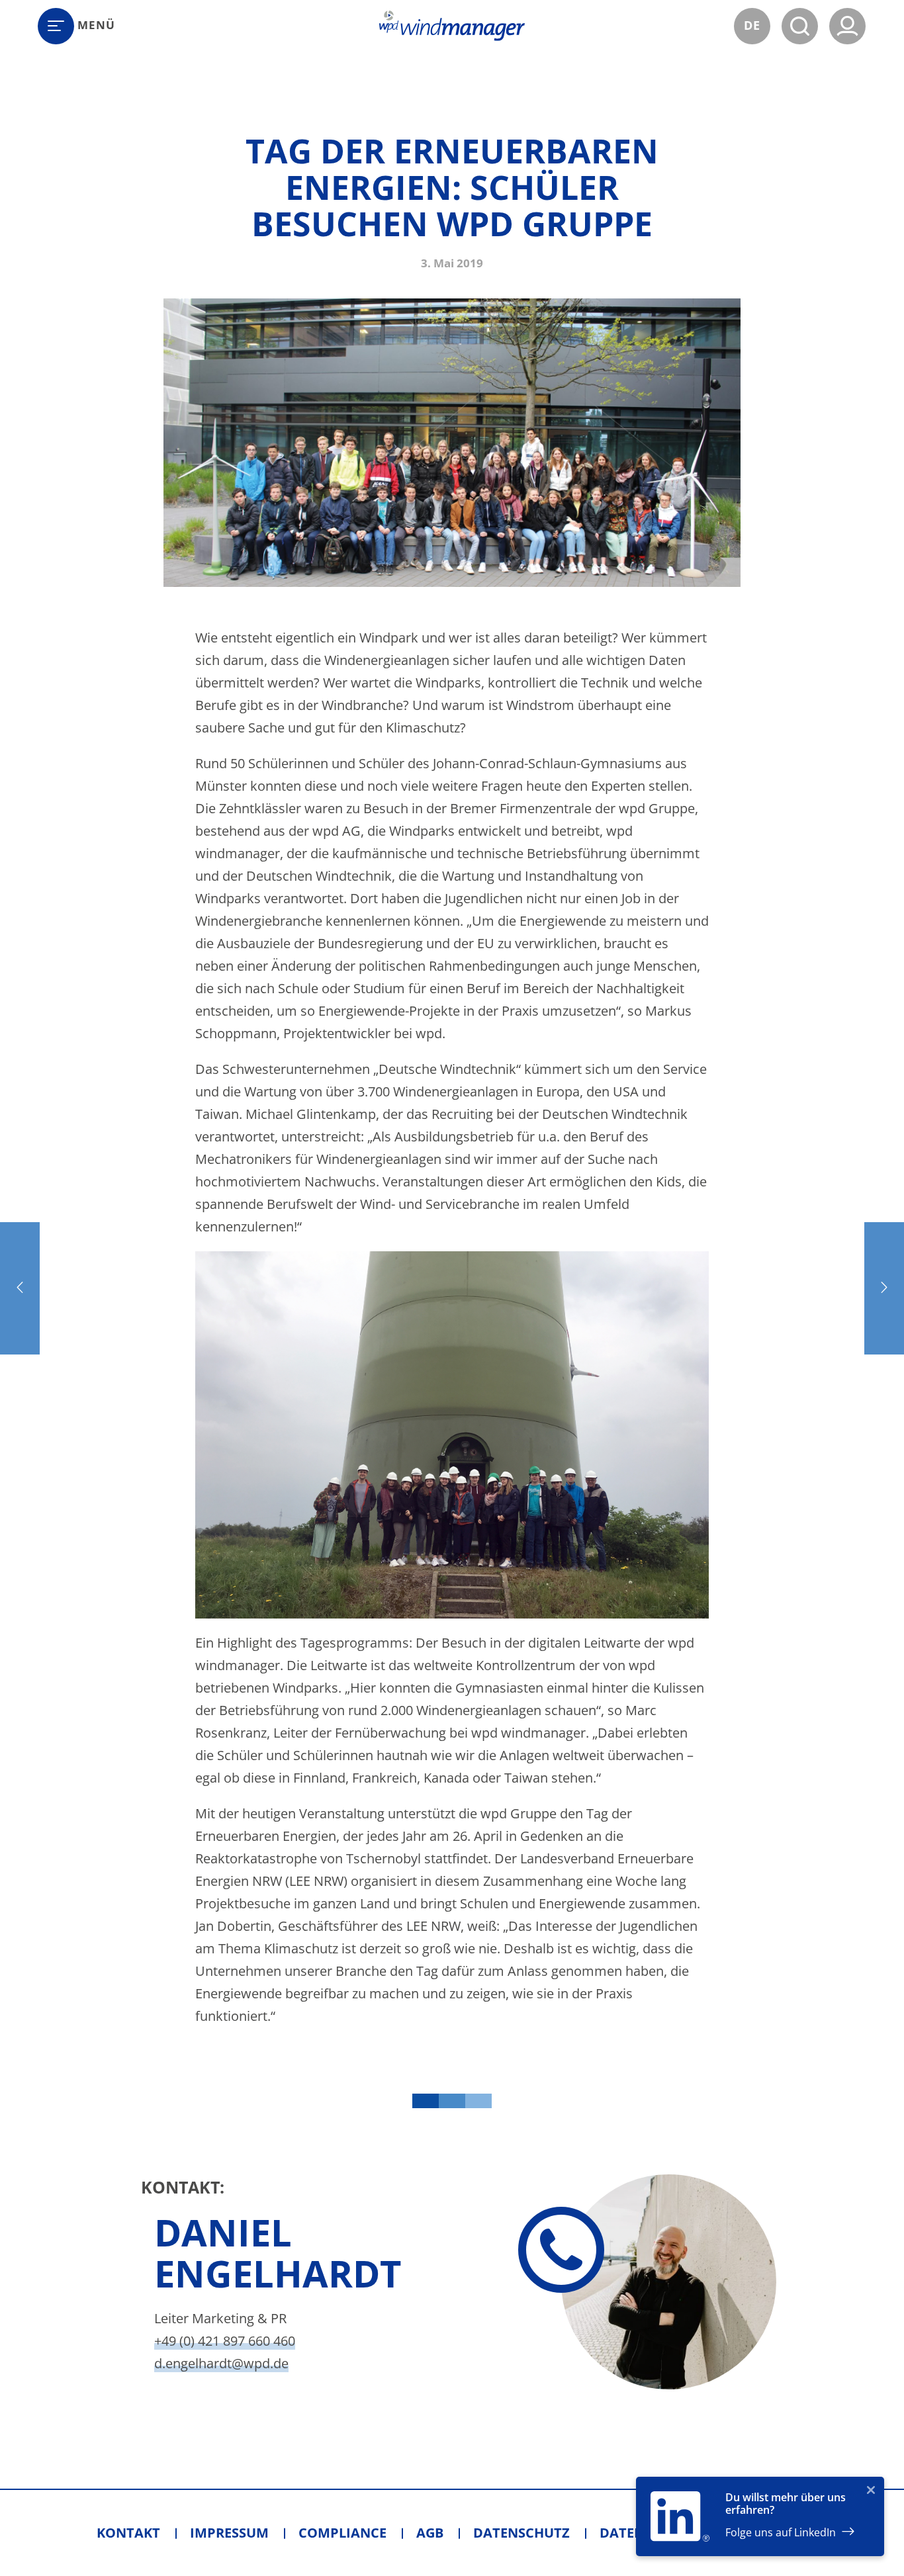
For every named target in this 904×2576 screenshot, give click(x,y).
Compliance (342, 2533)
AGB (430, 2533)
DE (752, 25)
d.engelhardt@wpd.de (221, 2363)
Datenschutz (521, 2533)
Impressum (229, 2533)
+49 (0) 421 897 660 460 (225, 2341)
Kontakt (128, 2533)
